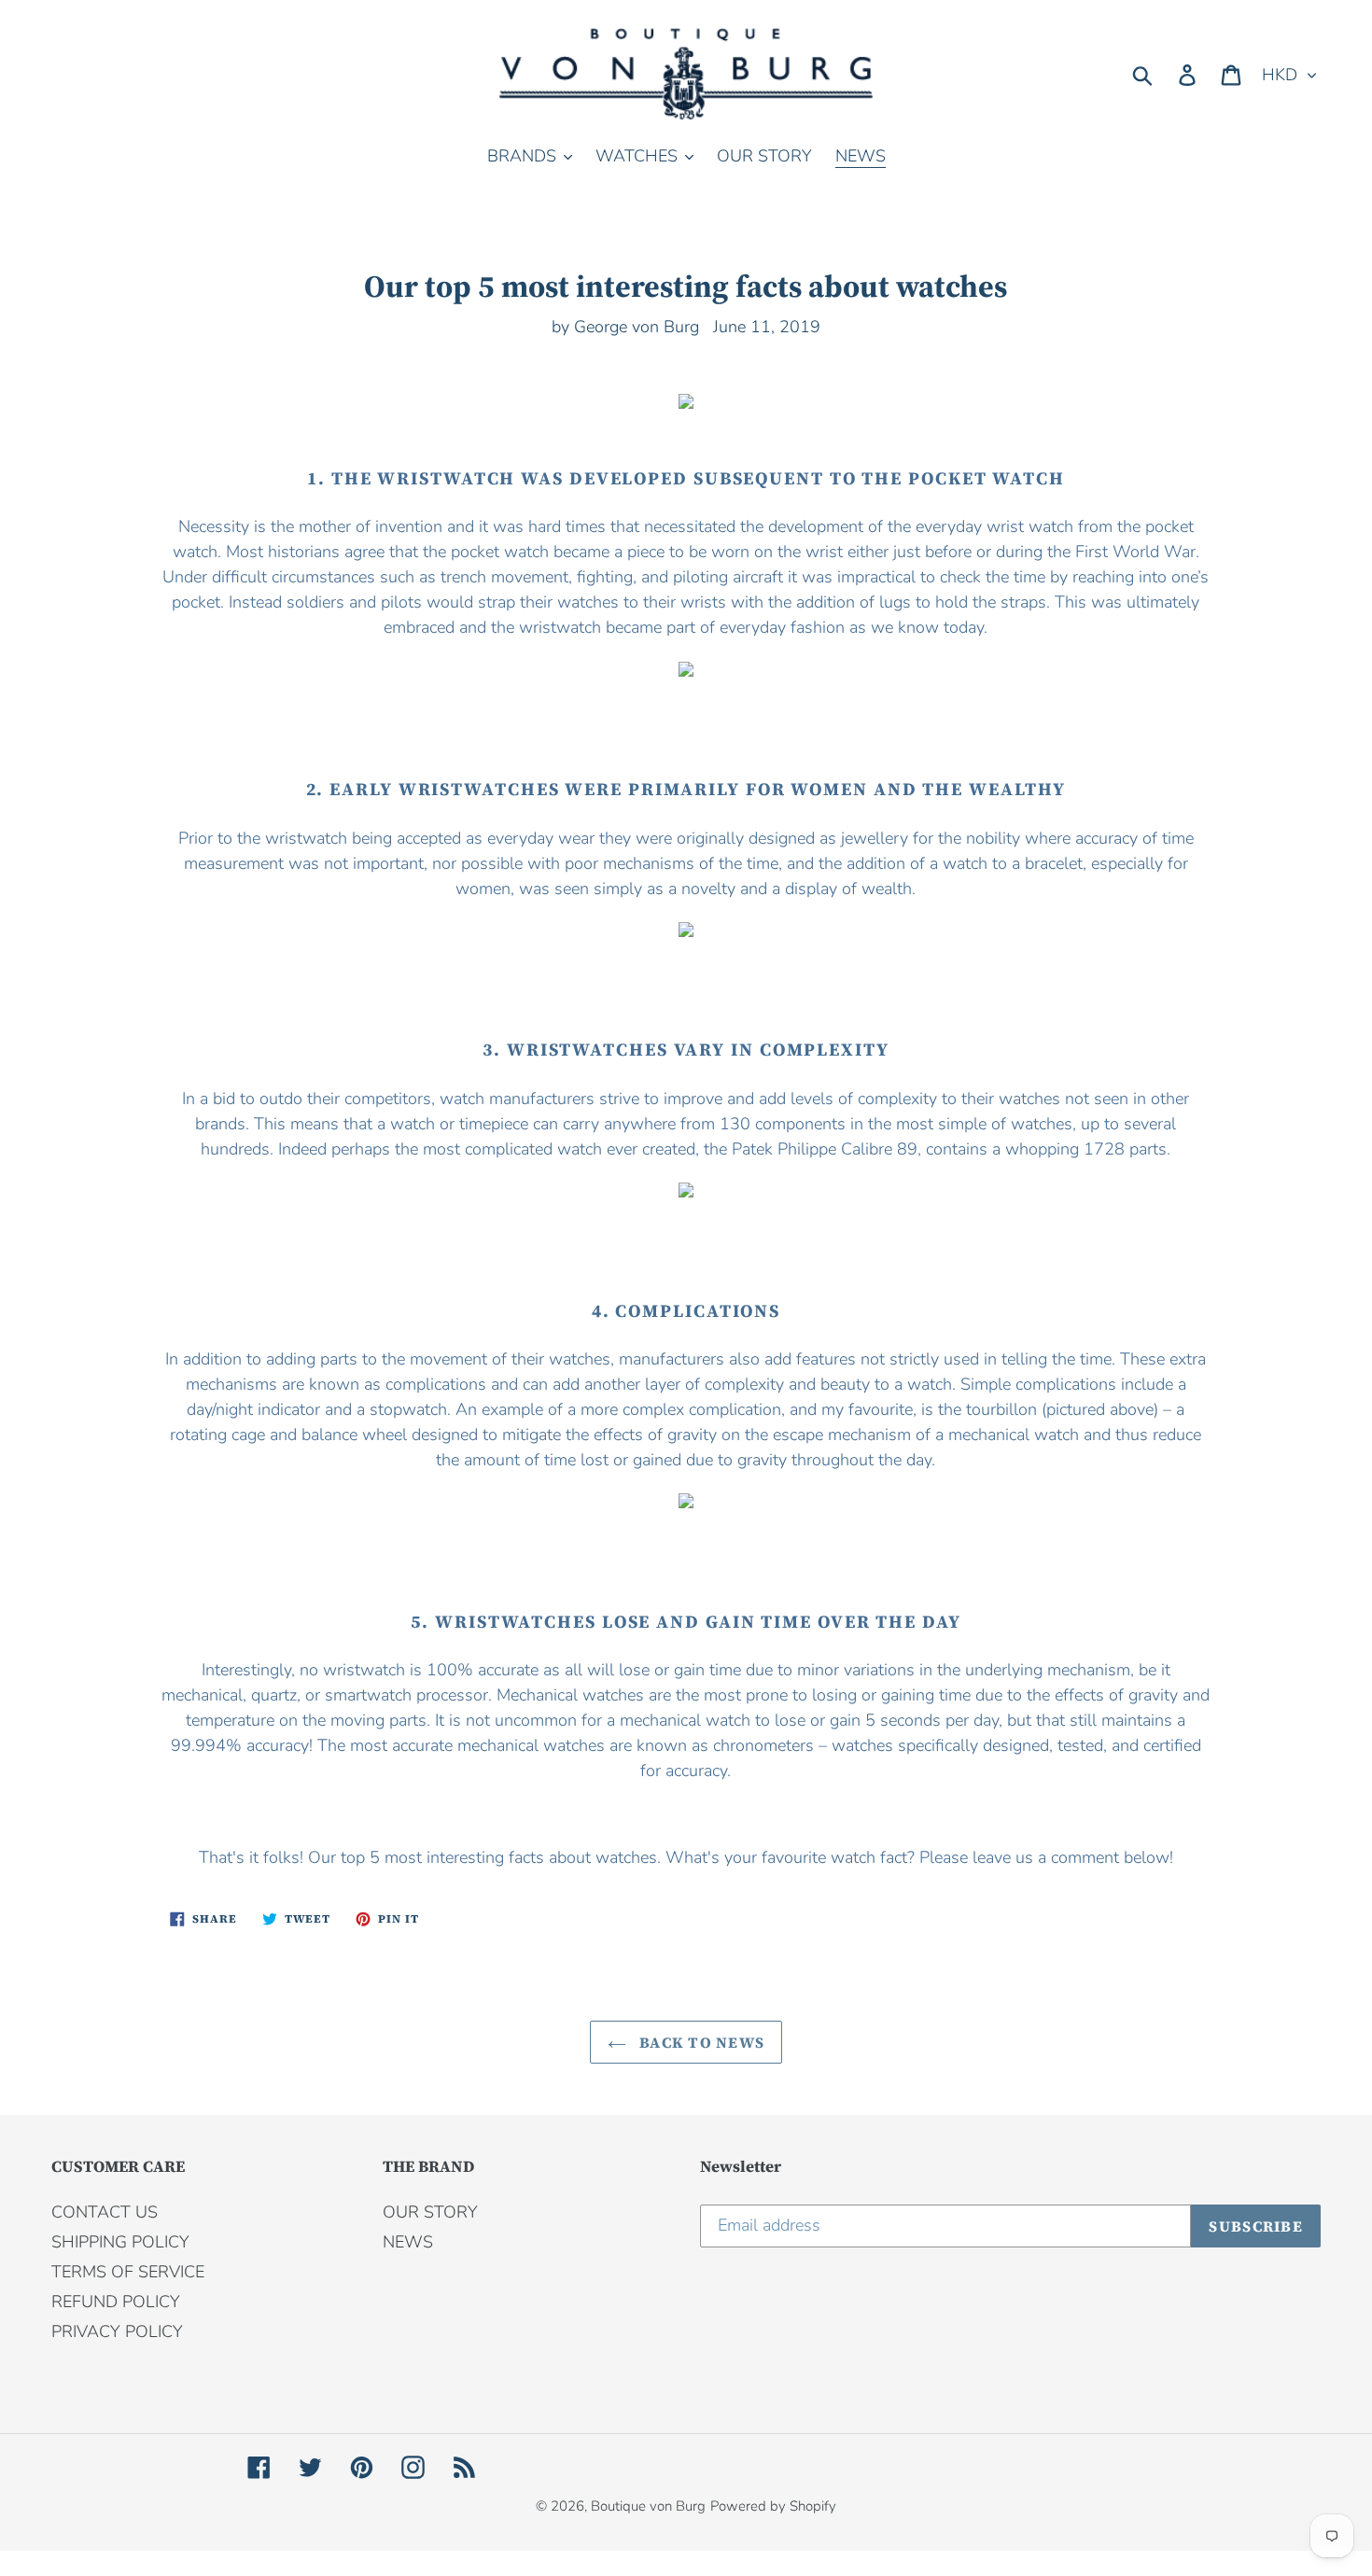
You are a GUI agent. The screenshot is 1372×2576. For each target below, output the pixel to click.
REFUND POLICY (116, 2302)
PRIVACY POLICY (117, 2331)
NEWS (408, 2242)
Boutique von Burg (648, 2506)
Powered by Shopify (773, 2506)
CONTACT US (105, 2212)
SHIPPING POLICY (120, 2242)
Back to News (700, 2042)
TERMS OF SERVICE (128, 2272)
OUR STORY (430, 2212)
